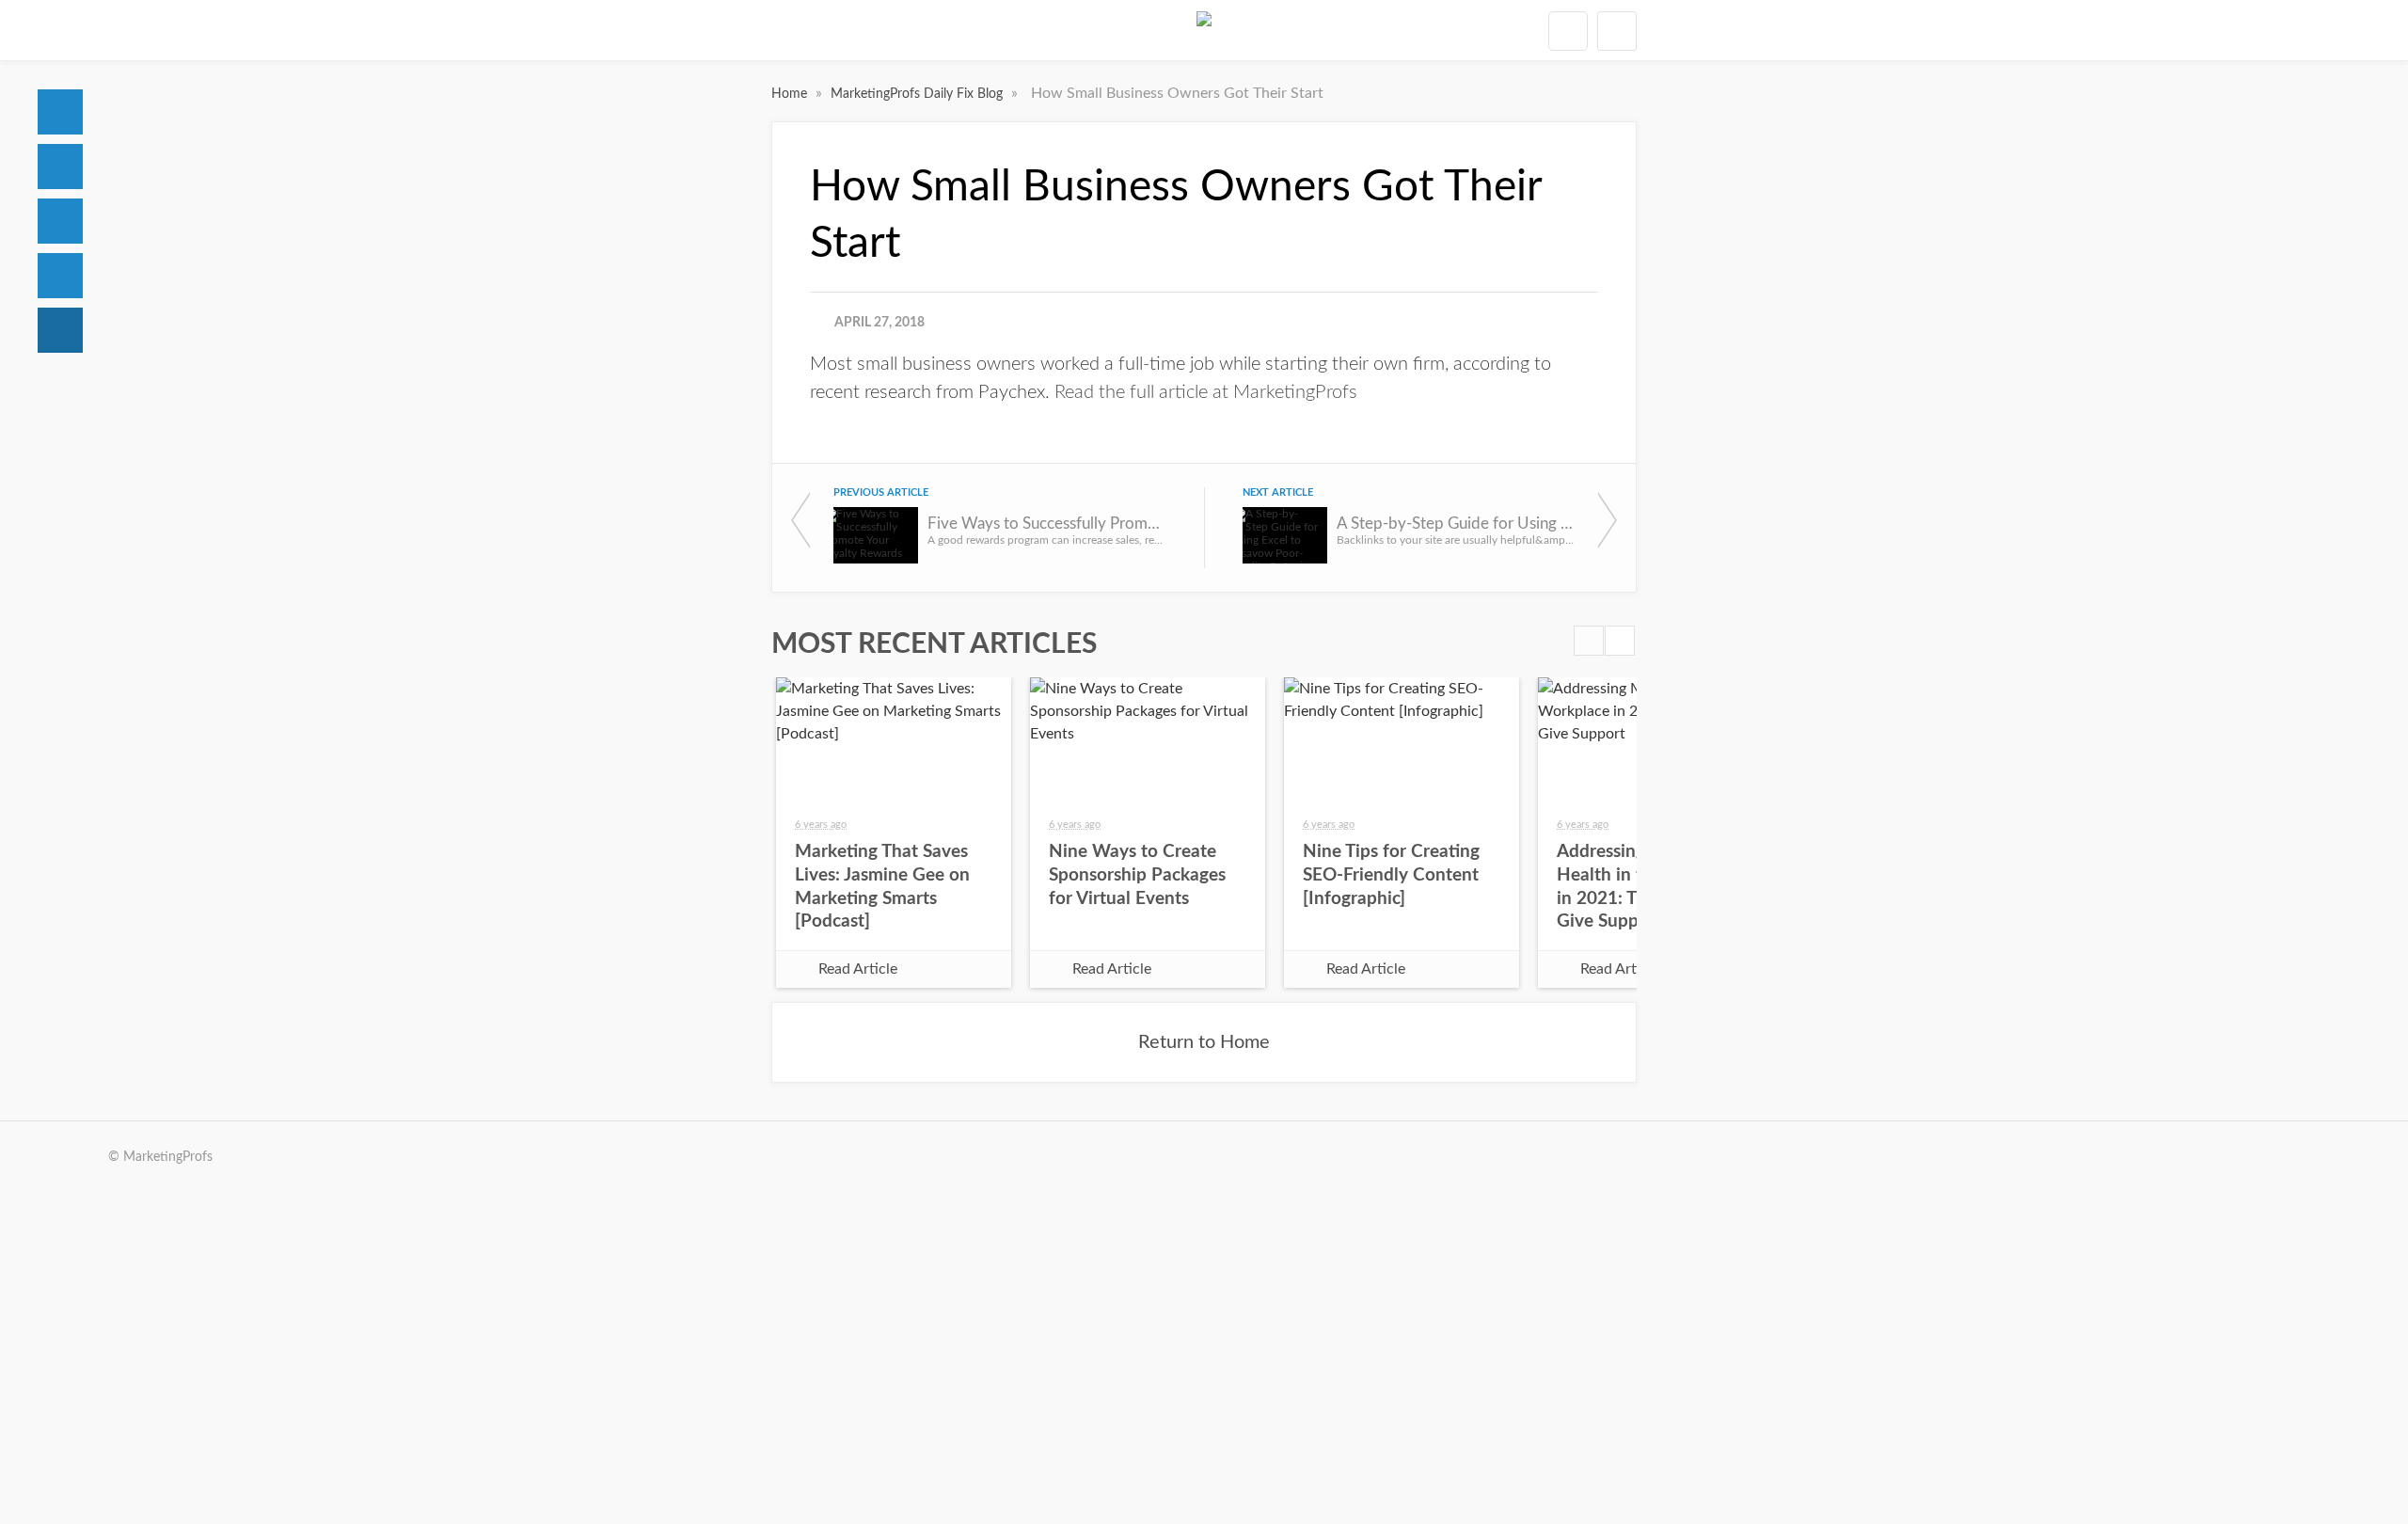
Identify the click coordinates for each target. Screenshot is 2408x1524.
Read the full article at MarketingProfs (1206, 392)
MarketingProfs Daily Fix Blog (919, 94)
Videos (60, 276)
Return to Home (1204, 1042)
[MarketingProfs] (1204, 30)
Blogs (60, 330)
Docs (60, 167)
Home (60, 112)
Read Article (858, 969)
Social (60, 221)
